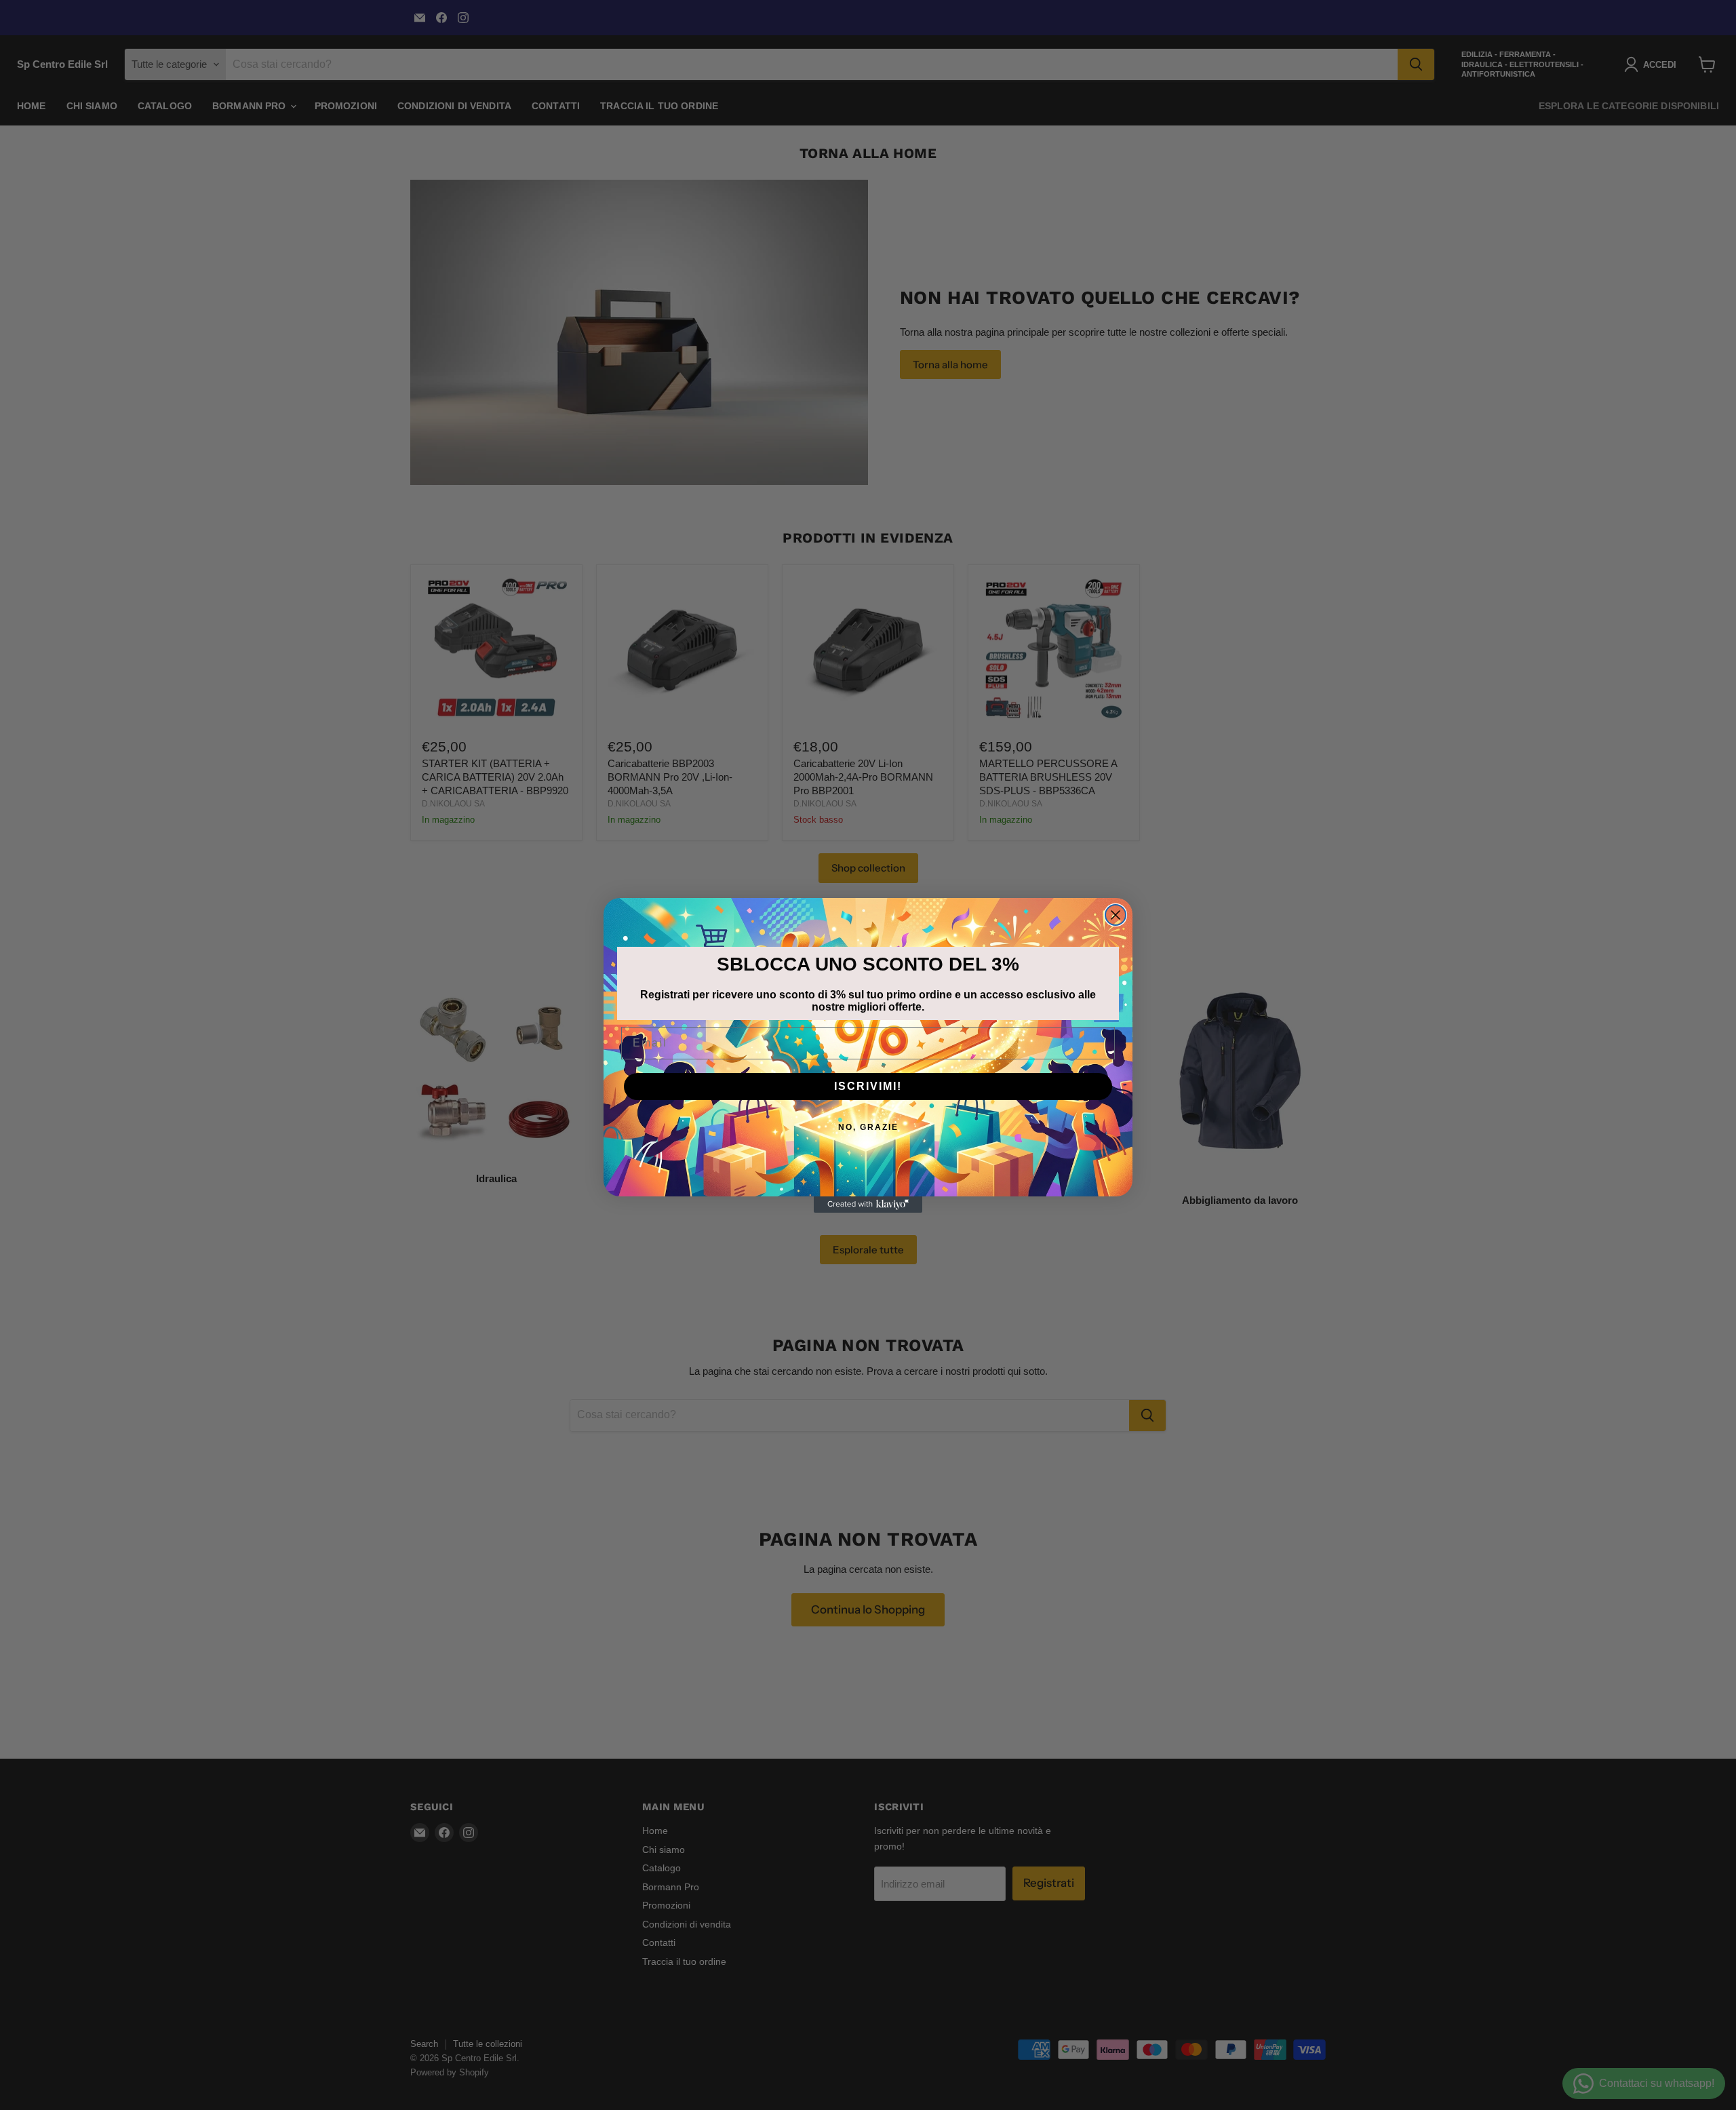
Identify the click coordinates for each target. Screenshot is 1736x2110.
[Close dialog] (1116, 915)
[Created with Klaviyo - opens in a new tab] (868, 1205)
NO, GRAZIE (868, 1127)
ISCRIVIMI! (868, 1086)
